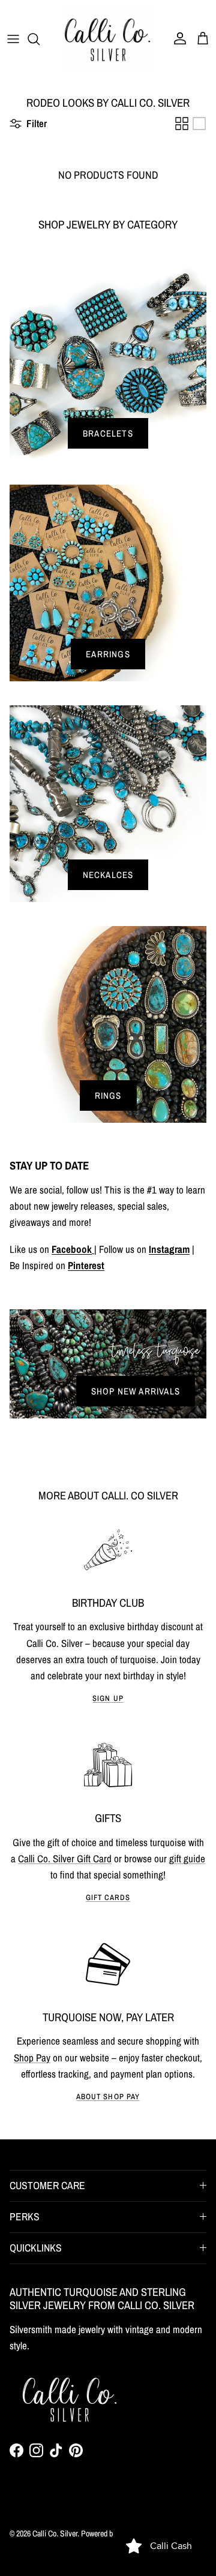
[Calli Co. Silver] (108, 39)
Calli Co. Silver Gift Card (65, 1858)
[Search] (40, 39)
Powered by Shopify (111, 2533)
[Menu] (13, 39)
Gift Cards (108, 1897)
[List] (199, 124)
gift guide (187, 1858)
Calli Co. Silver (55, 2533)
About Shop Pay (108, 2096)
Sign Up (108, 1698)
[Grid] (182, 124)
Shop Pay (32, 2058)
